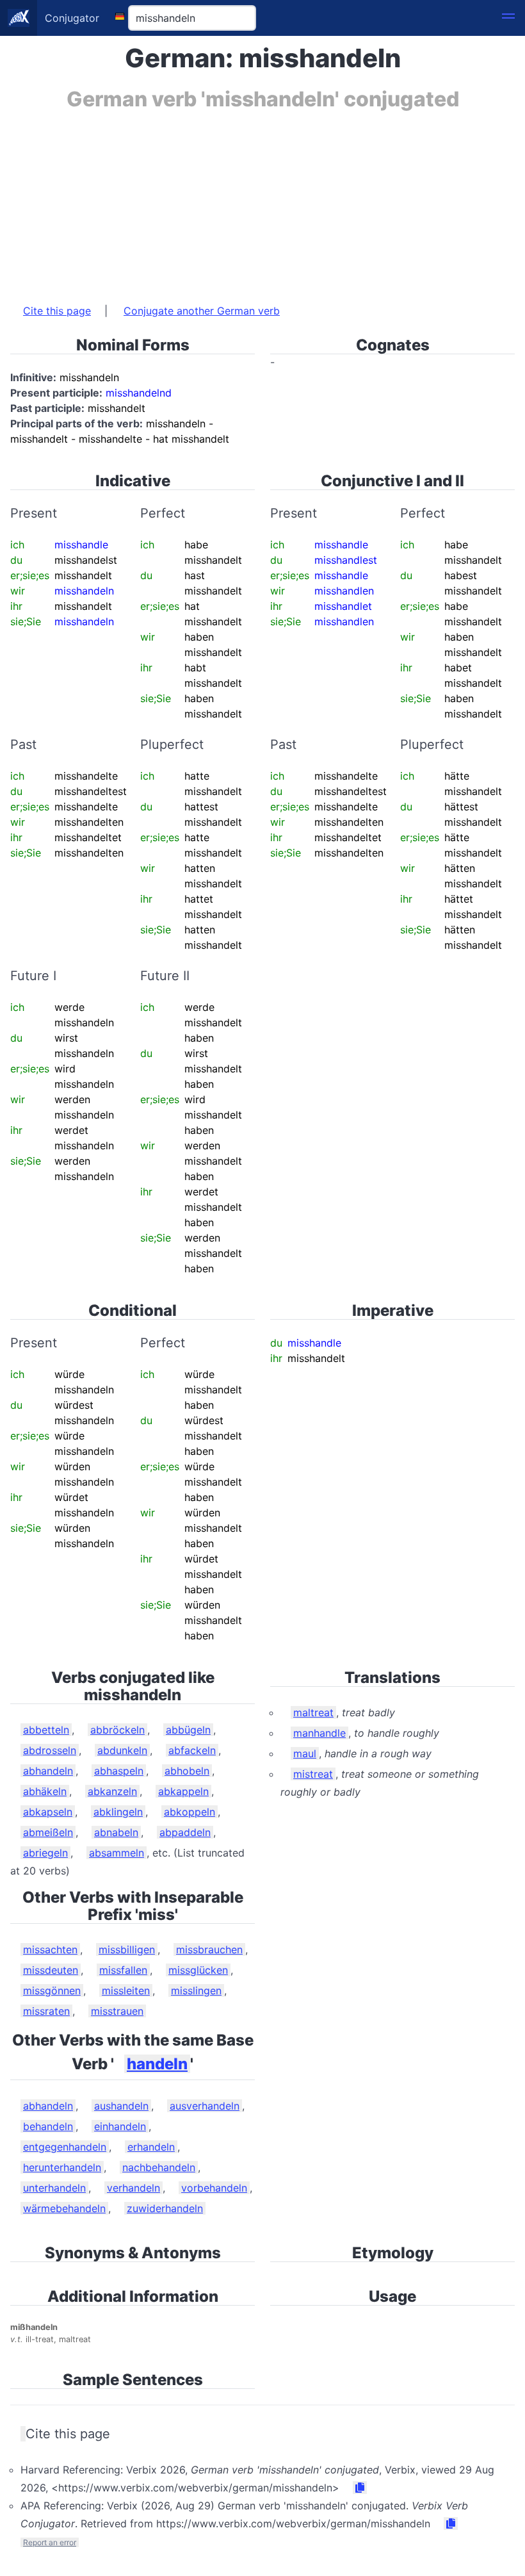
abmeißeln (48, 1832)
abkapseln (48, 1812)
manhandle (319, 1733)
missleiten (126, 1990)
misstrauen (117, 2011)
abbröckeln (117, 1730)
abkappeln (183, 1791)
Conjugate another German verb (202, 311)
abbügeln (188, 1730)
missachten (50, 1949)
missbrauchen (209, 1949)
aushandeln (121, 2106)
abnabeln (116, 1832)
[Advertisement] (262, 201)
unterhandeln (54, 2188)
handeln (157, 2064)
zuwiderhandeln (165, 2208)
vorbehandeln (214, 2188)
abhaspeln (119, 1771)
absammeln (117, 1853)
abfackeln (192, 1750)
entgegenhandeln (65, 2147)
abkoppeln (190, 1812)
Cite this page (57, 311)
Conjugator (72, 18)
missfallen (123, 1970)
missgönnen (52, 1990)
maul (305, 1753)
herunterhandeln (62, 2167)
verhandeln (133, 2188)
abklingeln (118, 1812)
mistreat (313, 1774)
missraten (46, 2011)
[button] (508, 18)
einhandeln (120, 2126)
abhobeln (187, 1771)
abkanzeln (112, 1791)
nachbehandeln (159, 2167)
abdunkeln (122, 1750)
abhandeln (48, 1771)
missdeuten (51, 1970)
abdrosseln (50, 1750)
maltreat (313, 1712)
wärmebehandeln (64, 2208)
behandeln (48, 2126)
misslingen (196, 1990)
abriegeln (45, 1853)
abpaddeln (185, 1832)
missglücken (198, 1970)
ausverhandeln (205, 2106)
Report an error (50, 2542)
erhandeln (151, 2147)
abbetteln (46, 1730)
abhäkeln (45, 1791)
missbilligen (127, 1949)
